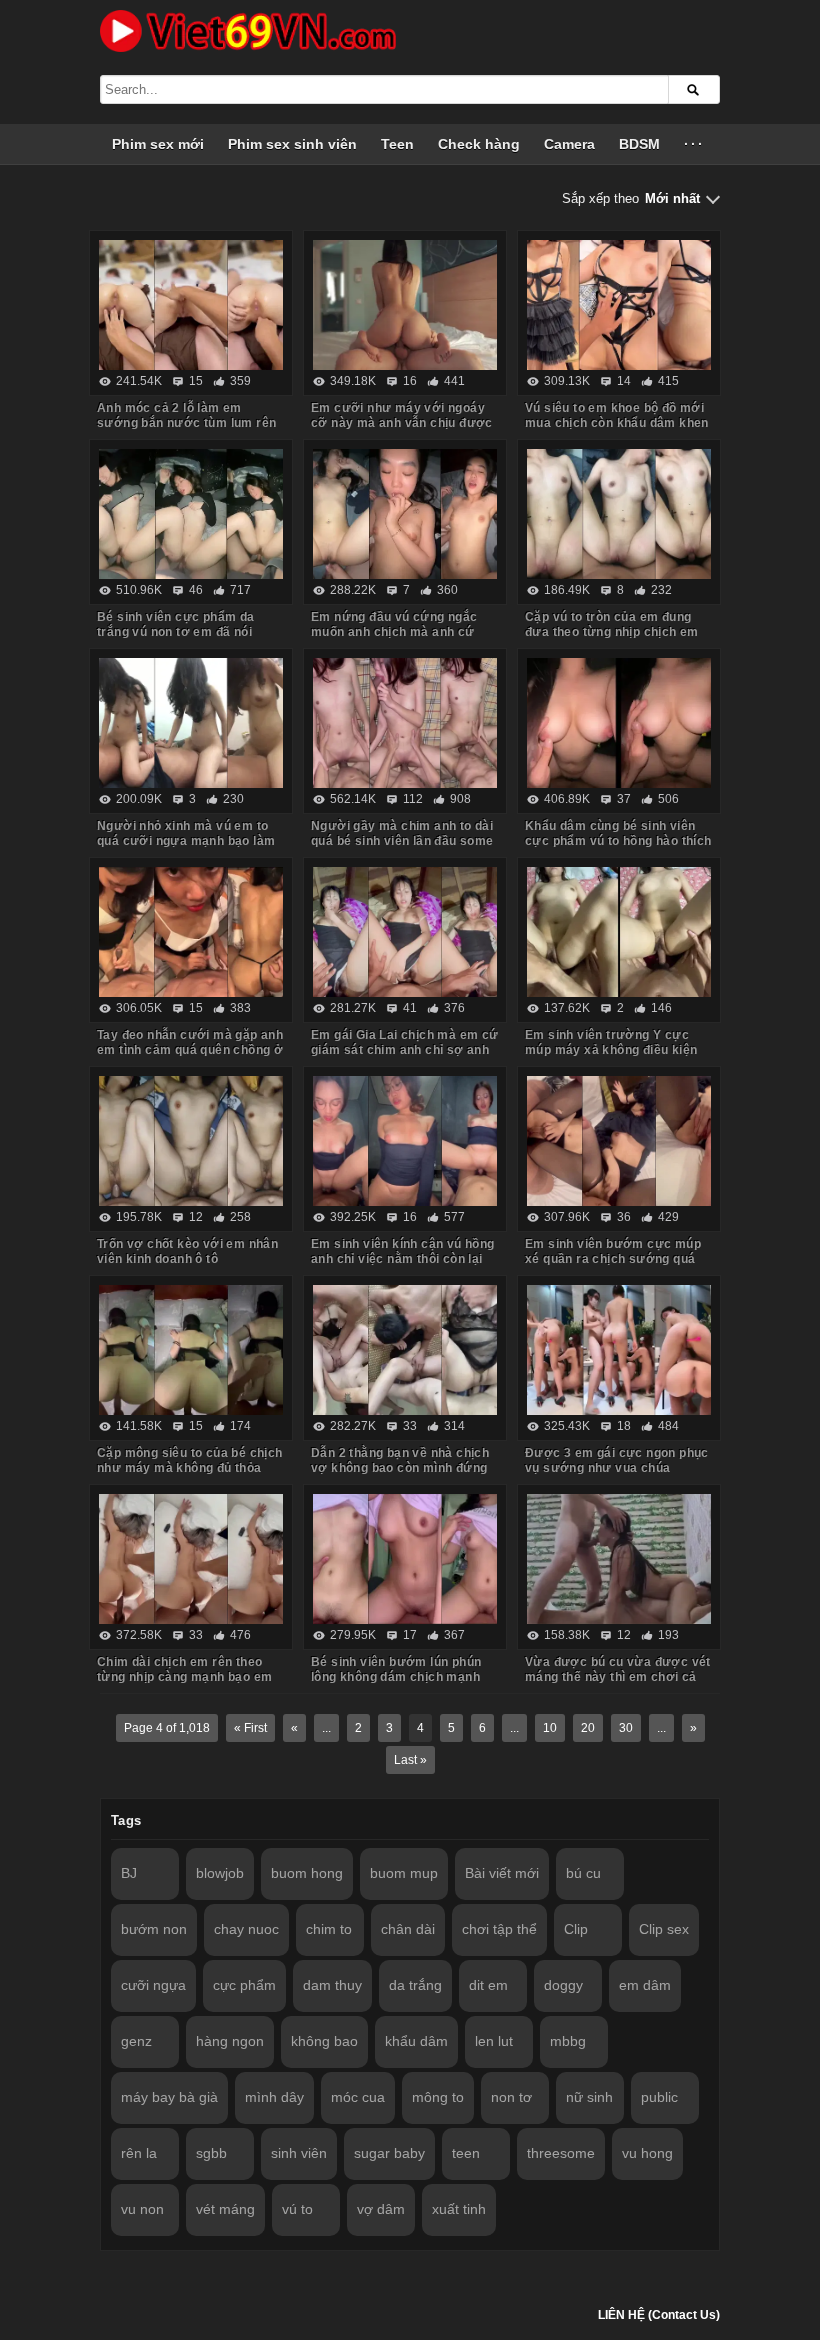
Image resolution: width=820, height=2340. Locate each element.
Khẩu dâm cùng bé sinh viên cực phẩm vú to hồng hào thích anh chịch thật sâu (618, 841)
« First (250, 1728)
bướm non (154, 1929)
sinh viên (299, 2153)
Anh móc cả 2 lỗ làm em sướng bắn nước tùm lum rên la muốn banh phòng (186, 423)
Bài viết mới (502, 1873)
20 (588, 1728)
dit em (488, 1985)
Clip (576, 1929)
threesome (561, 2153)
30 (626, 1728)
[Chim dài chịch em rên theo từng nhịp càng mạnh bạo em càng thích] (191, 1559)
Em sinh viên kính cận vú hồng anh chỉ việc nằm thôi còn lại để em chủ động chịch (403, 1259)
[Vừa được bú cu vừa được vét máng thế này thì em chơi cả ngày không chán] (619, 1559)
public (659, 2097)
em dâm (645, 1985)
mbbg (568, 2041)
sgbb (211, 2153)
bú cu (583, 1873)
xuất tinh (459, 2209)
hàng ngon (230, 2041)
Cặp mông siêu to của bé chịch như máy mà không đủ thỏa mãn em (190, 1468)
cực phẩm (244, 1985)
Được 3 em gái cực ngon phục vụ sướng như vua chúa (617, 1460)
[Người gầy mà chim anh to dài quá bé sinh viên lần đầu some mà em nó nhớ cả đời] (405, 723)
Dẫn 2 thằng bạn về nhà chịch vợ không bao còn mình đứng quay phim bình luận (400, 1468)
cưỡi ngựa (153, 1985)
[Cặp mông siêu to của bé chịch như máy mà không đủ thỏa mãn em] (191, 1350)
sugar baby (389, 2153)
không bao (324, 2041)
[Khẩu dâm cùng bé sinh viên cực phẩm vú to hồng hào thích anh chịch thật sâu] (619, 723)
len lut (494, 2041)
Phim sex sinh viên (292, 144)
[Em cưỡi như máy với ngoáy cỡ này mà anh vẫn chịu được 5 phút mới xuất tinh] (405, 305)
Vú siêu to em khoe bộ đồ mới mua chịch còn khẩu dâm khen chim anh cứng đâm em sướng (618, 423)
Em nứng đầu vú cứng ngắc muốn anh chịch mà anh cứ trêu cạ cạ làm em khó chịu (394, 632)
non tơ (511, 2097)
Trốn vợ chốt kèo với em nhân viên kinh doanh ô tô (187, 1251)
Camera (569, 144)
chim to (329, 1929)
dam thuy (332, 1985)
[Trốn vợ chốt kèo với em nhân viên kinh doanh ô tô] (191, 1141)
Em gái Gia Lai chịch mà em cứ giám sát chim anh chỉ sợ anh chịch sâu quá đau (405, 1050)
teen (466, 2153)
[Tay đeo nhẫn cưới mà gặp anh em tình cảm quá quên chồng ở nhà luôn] (191, 932)
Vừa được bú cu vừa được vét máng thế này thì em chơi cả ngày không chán (618, 1677)
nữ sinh (589, 2097)
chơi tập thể (499, 1929)
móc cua (358, 2097)
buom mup (404, 1873)
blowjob (220, 1873)
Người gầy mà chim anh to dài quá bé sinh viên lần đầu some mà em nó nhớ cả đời (402, 841)
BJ (129, 1873)
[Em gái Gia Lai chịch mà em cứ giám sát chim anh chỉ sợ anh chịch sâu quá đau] (405, 932)
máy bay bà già (169, 2097)
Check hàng (479, 144)
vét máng (225, 2209)
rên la (139, 2153)
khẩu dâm (416, 2041)
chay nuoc (246, 1929)
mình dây (274, 2097)
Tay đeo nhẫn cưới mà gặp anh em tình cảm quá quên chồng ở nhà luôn (190, 1050)
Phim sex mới (158, 144)
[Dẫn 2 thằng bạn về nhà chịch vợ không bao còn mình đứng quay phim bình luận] (405, 1350)
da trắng (415, 1985)
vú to (297, 2209)
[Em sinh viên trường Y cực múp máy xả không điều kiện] (619, 932)
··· (694, 144)
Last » (410, 1760)
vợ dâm (381, 2209)
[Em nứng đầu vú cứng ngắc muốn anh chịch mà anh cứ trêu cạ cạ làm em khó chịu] (405, 514)
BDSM (639, 144)
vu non (142, 2209)
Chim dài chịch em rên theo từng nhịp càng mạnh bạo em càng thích (184, 1677)
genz (136, 2041)
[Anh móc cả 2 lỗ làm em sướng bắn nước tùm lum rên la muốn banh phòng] (191, 305)
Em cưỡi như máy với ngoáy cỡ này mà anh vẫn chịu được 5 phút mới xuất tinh (402, 423)
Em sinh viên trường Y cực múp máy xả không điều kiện (611, 1042)
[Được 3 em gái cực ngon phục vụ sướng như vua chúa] (619, 1350)
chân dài (408, 1929)
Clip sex (664, 1929)
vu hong (647, 2153)
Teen (397, 144)
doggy (563, 1985)
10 (550, 1728)
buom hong (307, 1873)
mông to (438, 2097)
